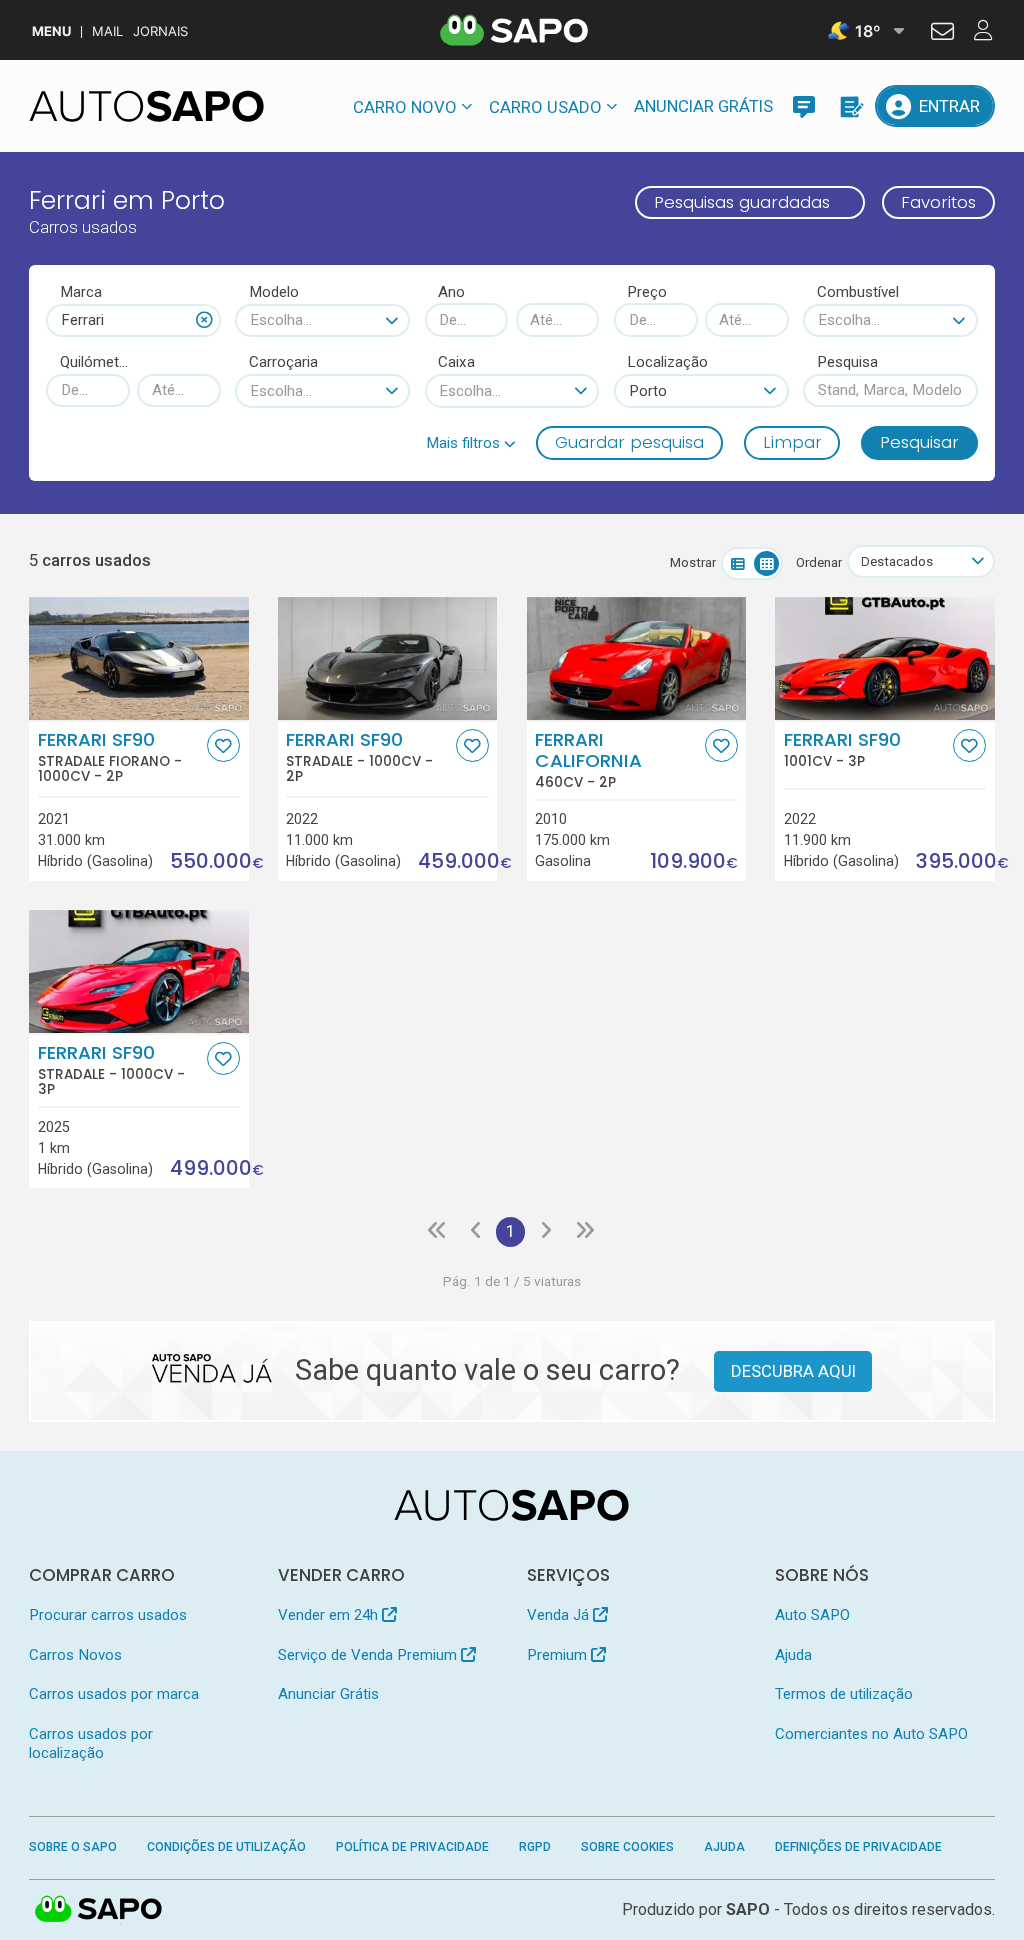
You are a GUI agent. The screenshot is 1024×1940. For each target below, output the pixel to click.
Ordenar (819, 562)
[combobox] (133, 320)
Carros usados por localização (91, 1743)
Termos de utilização (844, 1694)
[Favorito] (223, 745)
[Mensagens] (804, 106)
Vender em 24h (330, 1615)
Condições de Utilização (226, 1847)
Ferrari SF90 (110, 757)
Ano (451, 292)
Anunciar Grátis (703, 106)
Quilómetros (95, 362)
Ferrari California (588, 760)
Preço (647, 292)
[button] (471, 443)
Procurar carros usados (108, 1615)
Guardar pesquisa (629, 442)
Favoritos (938, 202)
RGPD (535, 1847)
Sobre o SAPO (73, 1847)
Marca (81, 292)
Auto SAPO (812, 1615)
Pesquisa (847, 362)
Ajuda (793, 1655)
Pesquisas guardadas (742, 202)
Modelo (274, 292)
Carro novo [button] (405, 107)
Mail (107, 31)
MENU (51, 31)
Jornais (160, 31)
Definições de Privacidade (858, 1847)
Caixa (456, 362)
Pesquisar (919, 442)
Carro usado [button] (545, 107)
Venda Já (560, 1615)
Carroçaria (283, 362)
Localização (667, 362)
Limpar (792, 442)
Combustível (858, 292)
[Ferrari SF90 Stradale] (387, 658)
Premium (559, 1655)
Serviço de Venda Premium (369, 1655)
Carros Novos (75, 1655)
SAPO (99, 1910)
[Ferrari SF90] (884, 658)
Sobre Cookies (627, 1847)
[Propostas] (850, 106)
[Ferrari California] (636, 658)
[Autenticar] (942, 34)
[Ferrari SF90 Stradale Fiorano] (138, 658)
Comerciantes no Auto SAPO (871, 1734)
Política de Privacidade (412, 1847)
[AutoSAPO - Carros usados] (146, 106)
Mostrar (693, 562)
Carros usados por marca (114, 1694)
